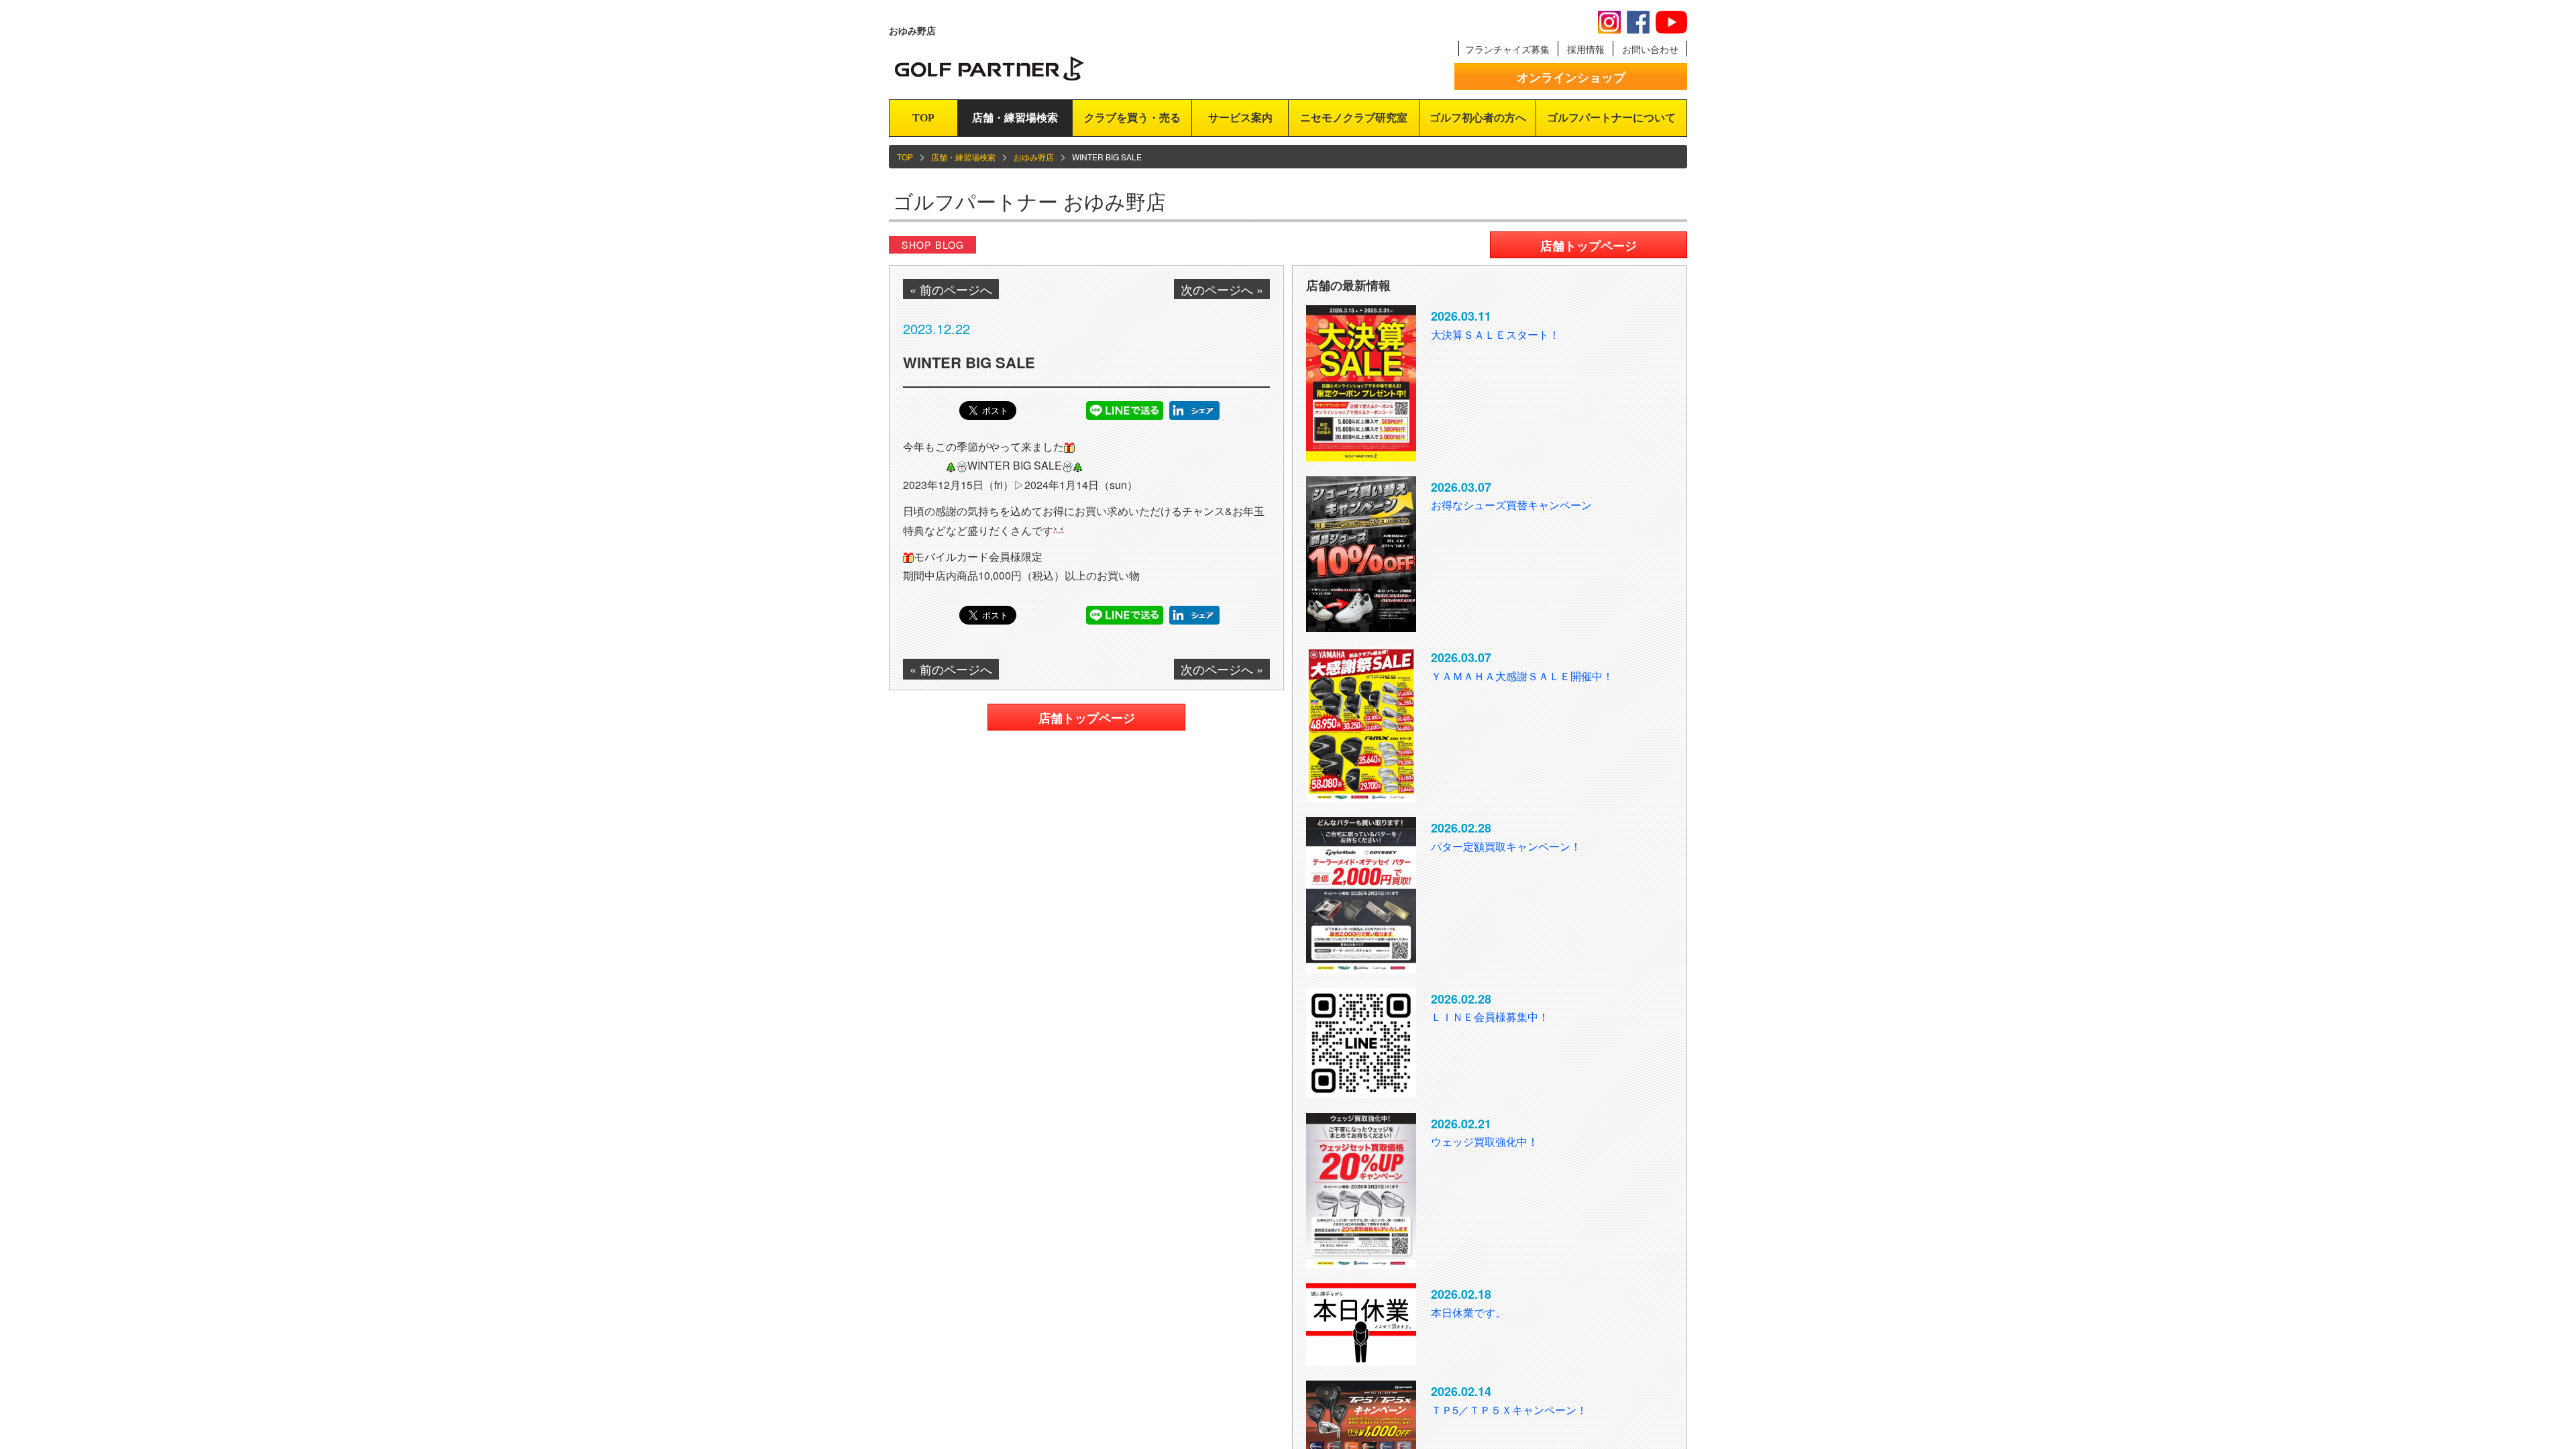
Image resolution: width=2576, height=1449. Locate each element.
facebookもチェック (1638, 22)
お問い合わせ (1650, 49)
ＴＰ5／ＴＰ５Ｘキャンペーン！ (1509, 1410)
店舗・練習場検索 (1015, 118)
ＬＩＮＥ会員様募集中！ (1490, 1017)
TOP (923, 118)
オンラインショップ (1571, 77)
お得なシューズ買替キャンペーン (1511, 505)
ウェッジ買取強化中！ (1485, 1141)
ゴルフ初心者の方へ (1478, 118)
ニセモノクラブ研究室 (1354, 118)
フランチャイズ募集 (1507, 49)
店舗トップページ (1087, 718)
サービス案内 (1240, 118)
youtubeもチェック (1671, 22)
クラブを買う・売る (1132, 118)
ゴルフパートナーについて (1611, 118)
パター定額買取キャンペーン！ (1506, 846)
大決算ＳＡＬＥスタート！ (1495, 334)
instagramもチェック (1609, 22)
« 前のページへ (951, 289)
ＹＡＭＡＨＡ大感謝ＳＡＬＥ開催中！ (1522, 676)
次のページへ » (1222, 289)
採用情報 (1586, 49)
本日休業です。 (1468, 1312)
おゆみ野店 (1034, 157)
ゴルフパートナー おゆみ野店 (1029, 201)
